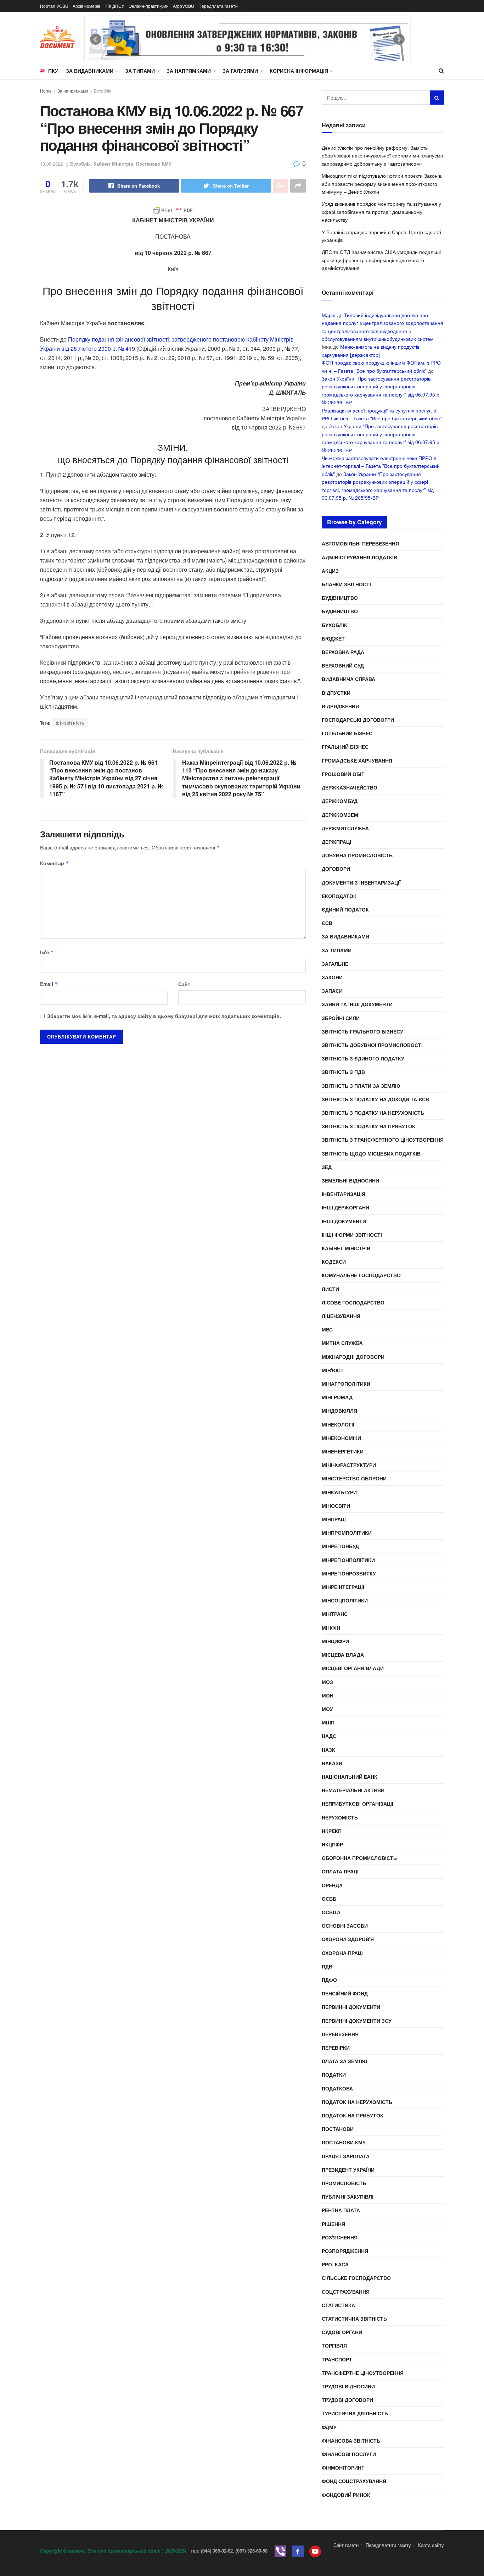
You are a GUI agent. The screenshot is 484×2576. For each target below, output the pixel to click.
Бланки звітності (346, 584)
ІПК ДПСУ (114, 6)
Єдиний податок (345, 909)
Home (46, 91)
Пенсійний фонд (345, 1993)
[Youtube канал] (315, 2551)
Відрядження (340, 706)
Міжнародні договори (353, 1357)
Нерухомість (340, 1817)
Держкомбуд (340, 801)
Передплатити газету (388, 2545)
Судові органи (342, 2332)
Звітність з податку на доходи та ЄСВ (375, 1099)
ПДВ (327, 1966)
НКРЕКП (332, 1831)
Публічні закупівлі (348, 2196)
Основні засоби (345, 1926)
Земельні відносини (350, 1180)
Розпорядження (345, 2251)
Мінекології (338, 1424)
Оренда (332, 1885)
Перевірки (336, 2048)
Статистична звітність (354, 2319)
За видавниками (90, 71)
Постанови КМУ (154, 164)
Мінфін (331, 1628)
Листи (330, 1289)
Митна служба (342, 1343)
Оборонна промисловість (359, 1858)
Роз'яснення (340, 2237)
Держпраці (336, 842)
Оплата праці (340, 1871)
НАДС (329, 1736)
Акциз (330, 571)
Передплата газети (218, 6)
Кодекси (334, 1262)
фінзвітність (70, 723)
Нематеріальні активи (353, 1790)
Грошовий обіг (343, 774)
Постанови (338, 2129)
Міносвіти (336, 1506)
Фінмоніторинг (343, 2467)
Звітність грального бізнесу (362, 1031)
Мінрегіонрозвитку (349, 1573)
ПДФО (329, 1980)
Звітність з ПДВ (343, 1072)
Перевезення (340, 2034)
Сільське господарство (356, 2278)
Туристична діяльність (355, 2413)
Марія (329, 315)
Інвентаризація (344, 1194)
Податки (334, 2074)
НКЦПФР (332, 1844)
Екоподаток (339, 896)
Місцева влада (343, 1655)
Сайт (184, 984)
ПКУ (53, 71)
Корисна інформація (299, 71)
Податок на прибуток (353, 2115)
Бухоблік (102, 91)
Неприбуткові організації (358, 1804)
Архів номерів (86, 6)
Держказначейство (350, 787)
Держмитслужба (345, 828)
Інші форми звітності (352, 1235)
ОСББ (329, 1899)
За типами (140, 71)
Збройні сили (341, 1018)
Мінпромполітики (347, 1533)
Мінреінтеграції (343, 1587)
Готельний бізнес (347, 733)
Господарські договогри (358, 720)
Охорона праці (342, 1953)
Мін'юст (333, 1370)
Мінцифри (335, 1641)
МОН (328, 1695)
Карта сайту (431, 2545)
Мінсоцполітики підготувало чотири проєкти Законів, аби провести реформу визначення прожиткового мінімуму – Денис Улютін (382, 184)
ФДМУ (329, 2427)
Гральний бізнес (345, 747)
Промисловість (344, 2183)
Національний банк (350, 1777)
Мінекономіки (341, 1438)
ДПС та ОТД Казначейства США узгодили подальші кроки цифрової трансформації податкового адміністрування (381, 260)
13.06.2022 (51, 164)
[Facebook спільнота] (298, 2551)
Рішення (333, 2224)
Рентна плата (341, 2210)
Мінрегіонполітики (348, 1560)
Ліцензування (341, 1316)
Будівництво (340, 598)
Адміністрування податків (359, 557)
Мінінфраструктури (349, 1465)
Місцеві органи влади (353, 1668)
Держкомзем (340, 815)
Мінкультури (339, 1492)
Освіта (331, 1912)
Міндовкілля (339, 1411)
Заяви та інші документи (357, 1004)
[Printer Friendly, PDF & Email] (173, 210)
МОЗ (327, 1682)
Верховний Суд (343, 665)
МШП (328, 1722)
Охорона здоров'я (348, 1939)
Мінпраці (334, 1519)
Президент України (348, 2170)
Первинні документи (351, 2007)
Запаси (332, 991)
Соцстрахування (346, 2292)
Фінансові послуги (349, 2454)
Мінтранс (335, 1614)
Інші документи (344, 1221)
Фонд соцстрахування (354, 2481)
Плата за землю (344, 2061)
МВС (327, 1329)
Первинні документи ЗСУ (357, 2021)
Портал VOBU (54, 6)
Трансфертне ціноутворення (363, 2373)
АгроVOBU (184, 6)
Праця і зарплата (346, 2156)
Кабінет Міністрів (113, 164)
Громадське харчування (357, 760)
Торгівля (334, 2345)
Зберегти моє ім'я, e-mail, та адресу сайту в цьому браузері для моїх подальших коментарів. (164, 1016)
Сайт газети (346, 2545)
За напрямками (189, 71)
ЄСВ (327, 923)
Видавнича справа (348, 679)
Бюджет (333, 638)
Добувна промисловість (357, 855)
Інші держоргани (345, 1207)
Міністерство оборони (354, 1478)
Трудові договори (347, 2400)
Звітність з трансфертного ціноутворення (383, 1140)
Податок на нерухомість (357, 2102)
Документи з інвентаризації (361, 882)
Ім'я (47, 952)
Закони (332, 977)
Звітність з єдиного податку (363, 1058)
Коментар (55, 863)
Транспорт (337, 2359)
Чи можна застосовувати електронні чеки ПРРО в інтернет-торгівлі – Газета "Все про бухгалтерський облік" (381, 466)
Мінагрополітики (346, 1384)
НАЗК (328, 1750)
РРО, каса (335, 2264)
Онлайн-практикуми (149, 6)
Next (399, 39)
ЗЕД (327, 1167)
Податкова (337, 2088)
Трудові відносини (348, 2386)
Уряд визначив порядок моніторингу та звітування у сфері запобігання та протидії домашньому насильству (381, 212)
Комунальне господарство (361, 1275)
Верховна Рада (343, 652)
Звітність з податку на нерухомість (373, 1113)
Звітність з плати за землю (361, 1086)
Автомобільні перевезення (360, 543)
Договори (336, 869)
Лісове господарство (353, 1302)
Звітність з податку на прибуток (368, 1126)
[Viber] (280, 2551)
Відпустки (336, 693)
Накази (332, 1763)
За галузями (240, 71)
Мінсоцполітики (345, 1600)
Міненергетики (343, 1451)
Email (49, 984)
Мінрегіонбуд (340, 1546)
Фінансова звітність (351, 2441)
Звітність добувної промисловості (372, 1045)
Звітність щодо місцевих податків (371, 1153)
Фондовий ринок (346, 2495)
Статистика (338, 2305)
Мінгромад (337, 1397)
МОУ (327, 1709)
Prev (96, 39)
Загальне (335, 964)
